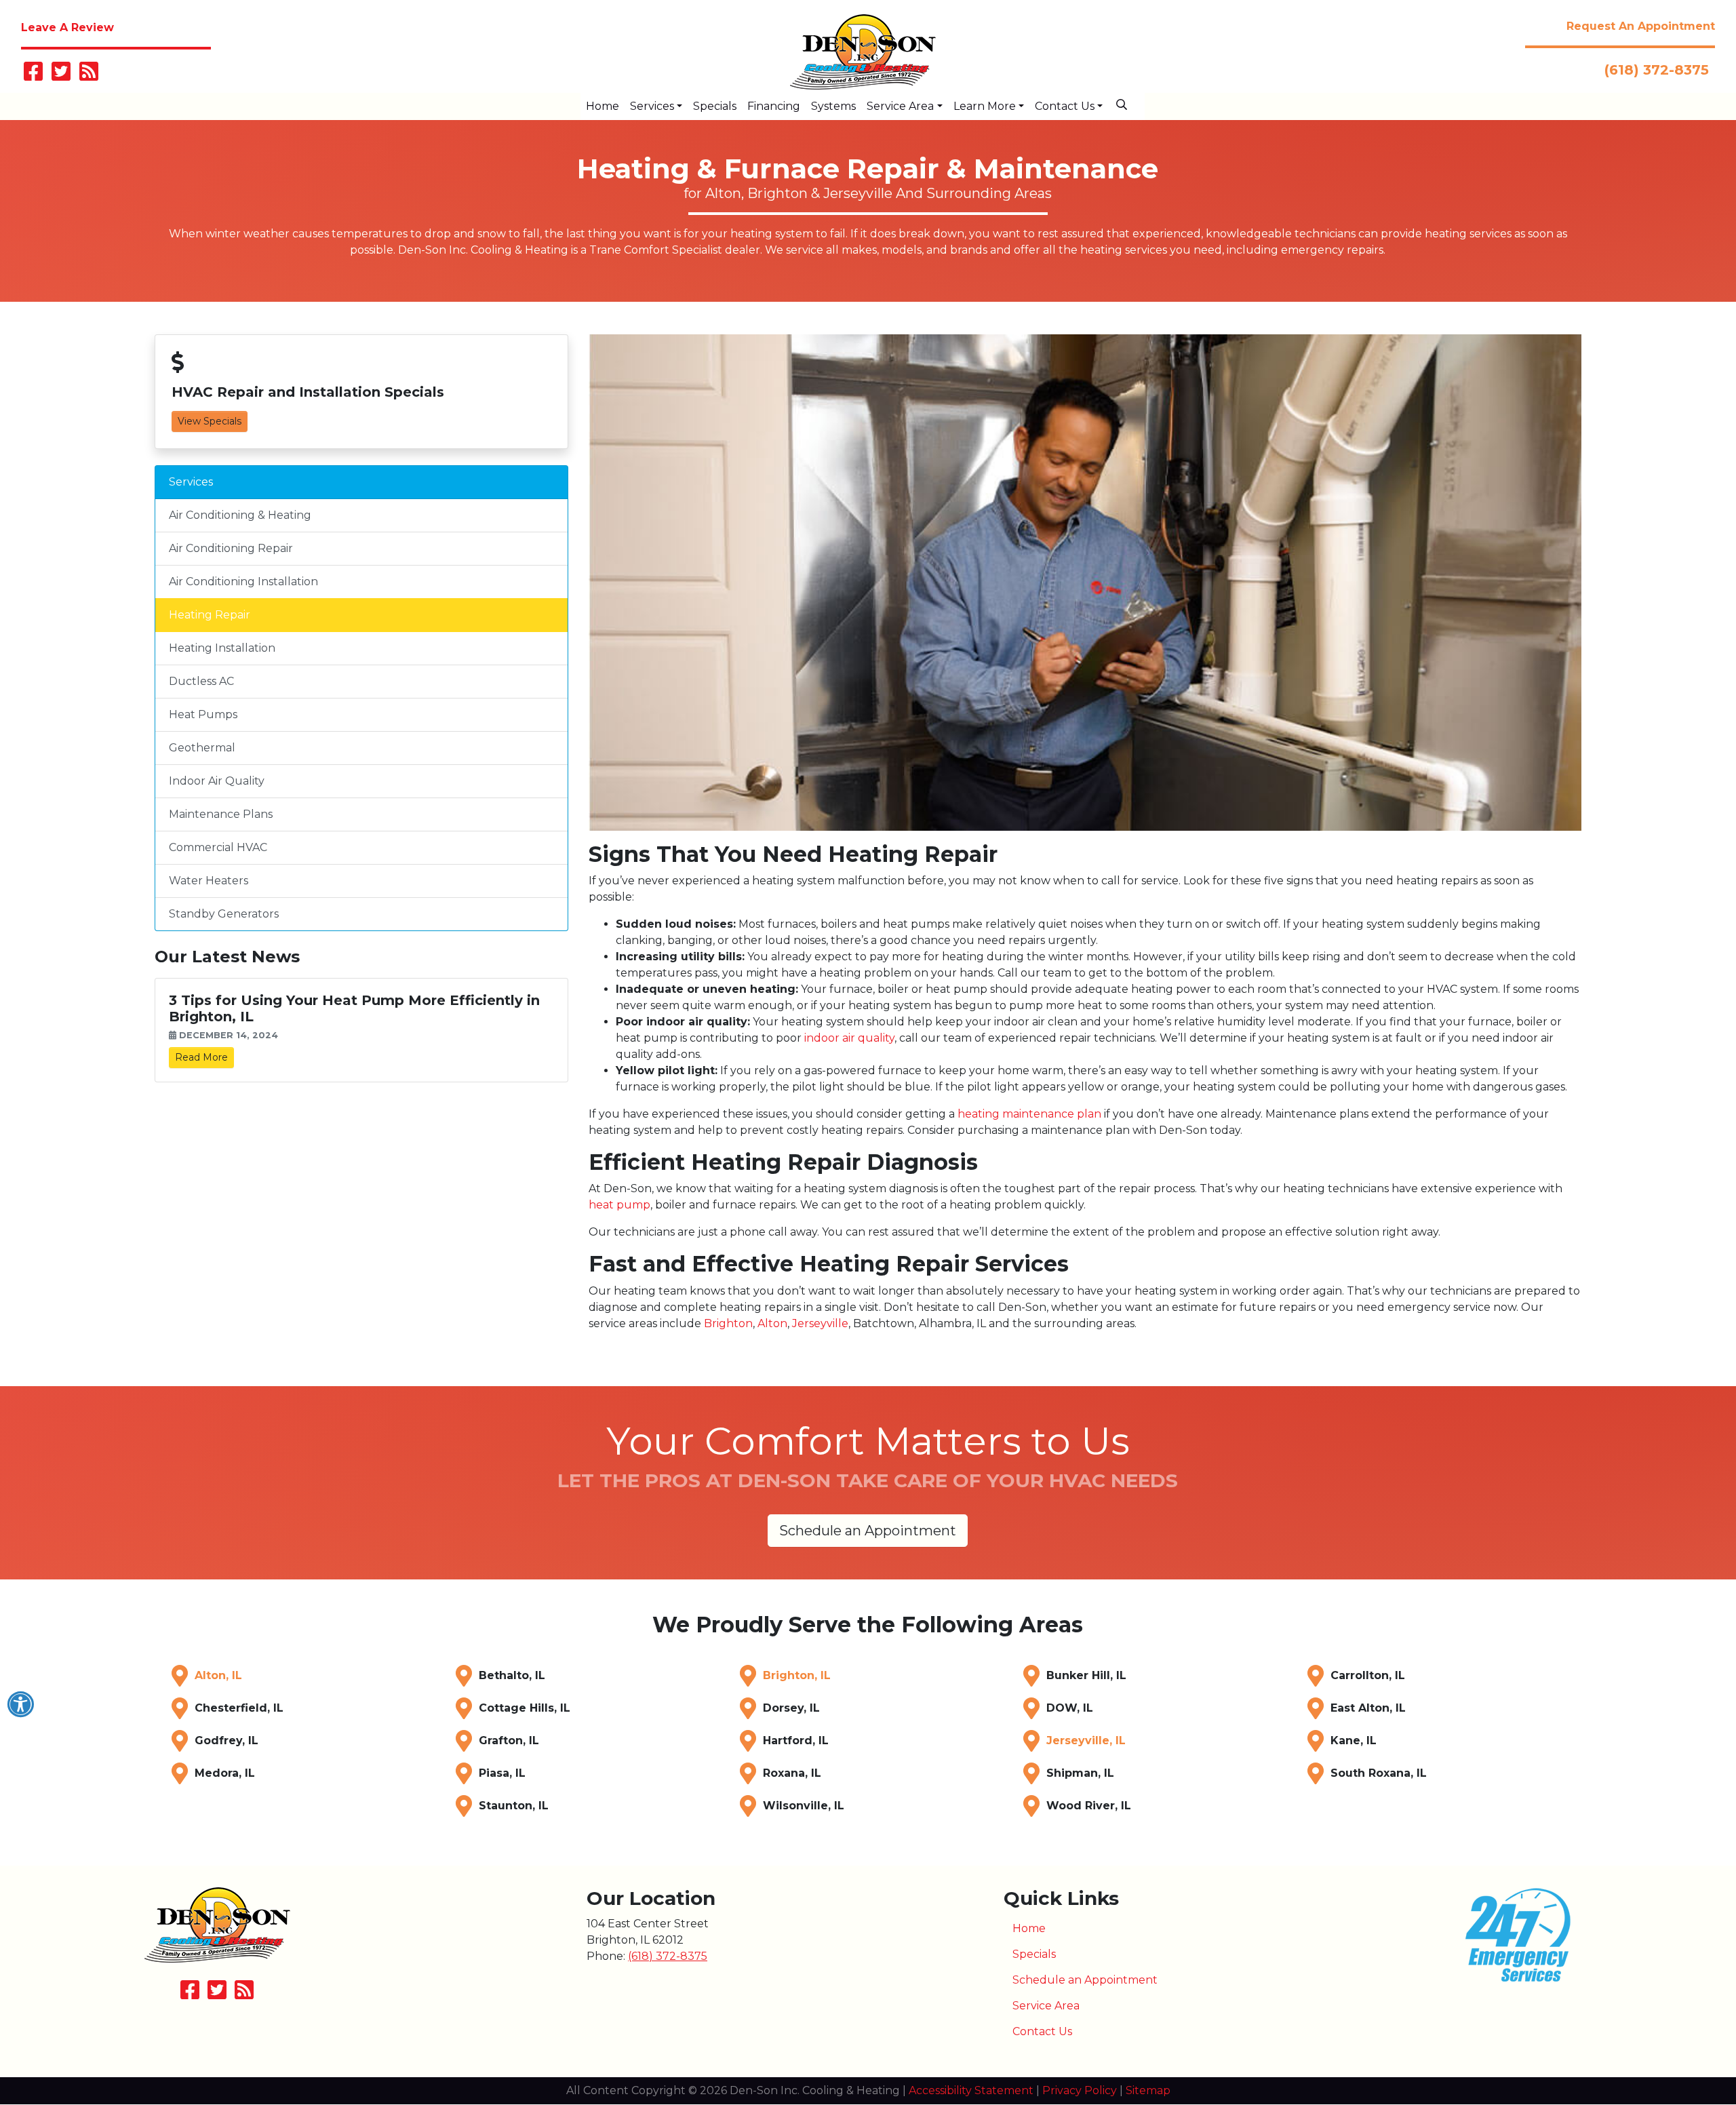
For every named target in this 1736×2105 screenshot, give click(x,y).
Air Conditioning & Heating (240, 515)
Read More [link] (201, 1057)
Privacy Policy (1080, 2090)
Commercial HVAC (218, 847)
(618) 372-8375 (1657, 70)
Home (1029, 1928)
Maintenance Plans (221, 814)
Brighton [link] (728, 1323)
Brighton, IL (797, 1675)
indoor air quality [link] (849, 1038)
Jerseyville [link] (820, 1323)
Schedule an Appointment (1085, 1980)
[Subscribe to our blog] (89, 76)
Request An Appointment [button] (1641, 26)
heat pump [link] (619, 1205)
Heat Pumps (203, 714)
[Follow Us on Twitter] (61, 76)
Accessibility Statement (971, 2090)
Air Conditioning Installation (243, 582)
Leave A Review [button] (67, 27)
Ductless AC (201, 681)
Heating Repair (210, 615)
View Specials (210, 421)
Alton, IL (218, 1675)
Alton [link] (772, 1323)
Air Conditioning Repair (231, 548)
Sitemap (1148, 2090)
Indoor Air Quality (217, 781)
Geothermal (202, 748)
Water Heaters (209, 881)
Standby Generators (224, 914)
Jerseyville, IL (1086, 1740)
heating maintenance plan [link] (1029, 1114)
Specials (1034, 1954)
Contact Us (1042, 2031)
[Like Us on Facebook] (33, 76)
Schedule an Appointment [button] (868, 1531)
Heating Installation (222, 648)
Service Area (1046, 2006)
